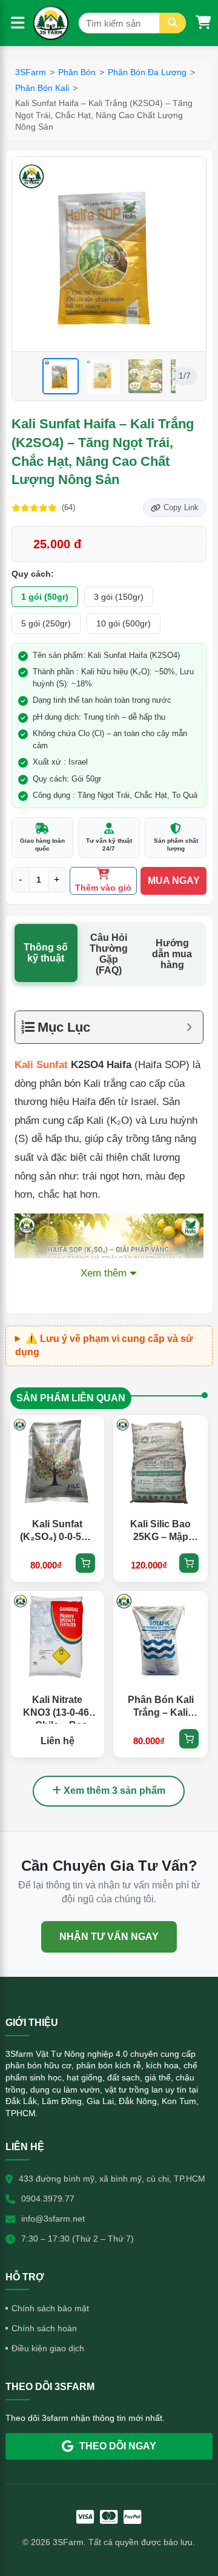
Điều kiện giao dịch (48, 2348)
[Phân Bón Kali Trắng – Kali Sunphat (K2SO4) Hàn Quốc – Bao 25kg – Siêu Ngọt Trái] (160, 1638)
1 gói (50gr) (45, 597)
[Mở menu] (18, 23)
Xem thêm (104, 1273)
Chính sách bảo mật (50, 2308)
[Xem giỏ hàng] (203, 23)
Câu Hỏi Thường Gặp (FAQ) (109, 954)
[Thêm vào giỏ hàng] (85, 1563)
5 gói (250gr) (46, 623)
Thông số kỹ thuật (46, 953)
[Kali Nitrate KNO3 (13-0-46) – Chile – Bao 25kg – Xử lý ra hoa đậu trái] (57, 1638)
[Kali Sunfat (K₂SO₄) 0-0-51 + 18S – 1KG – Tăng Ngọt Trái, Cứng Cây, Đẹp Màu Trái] (57, 1462)
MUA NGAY (174, 881)
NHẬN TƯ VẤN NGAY (109, 1937)
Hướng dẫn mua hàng (172, 954)
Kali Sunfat (41, 1065)
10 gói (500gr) (124, 623)
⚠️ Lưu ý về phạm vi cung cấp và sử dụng (104, 1345)
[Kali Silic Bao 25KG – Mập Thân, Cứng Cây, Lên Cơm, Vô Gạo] (160, 1462)
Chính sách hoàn (44, 2328)
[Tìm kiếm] (173, 23)
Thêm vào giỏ (103, 888)
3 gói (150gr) (119, 597)
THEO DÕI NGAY (118, 2446)
